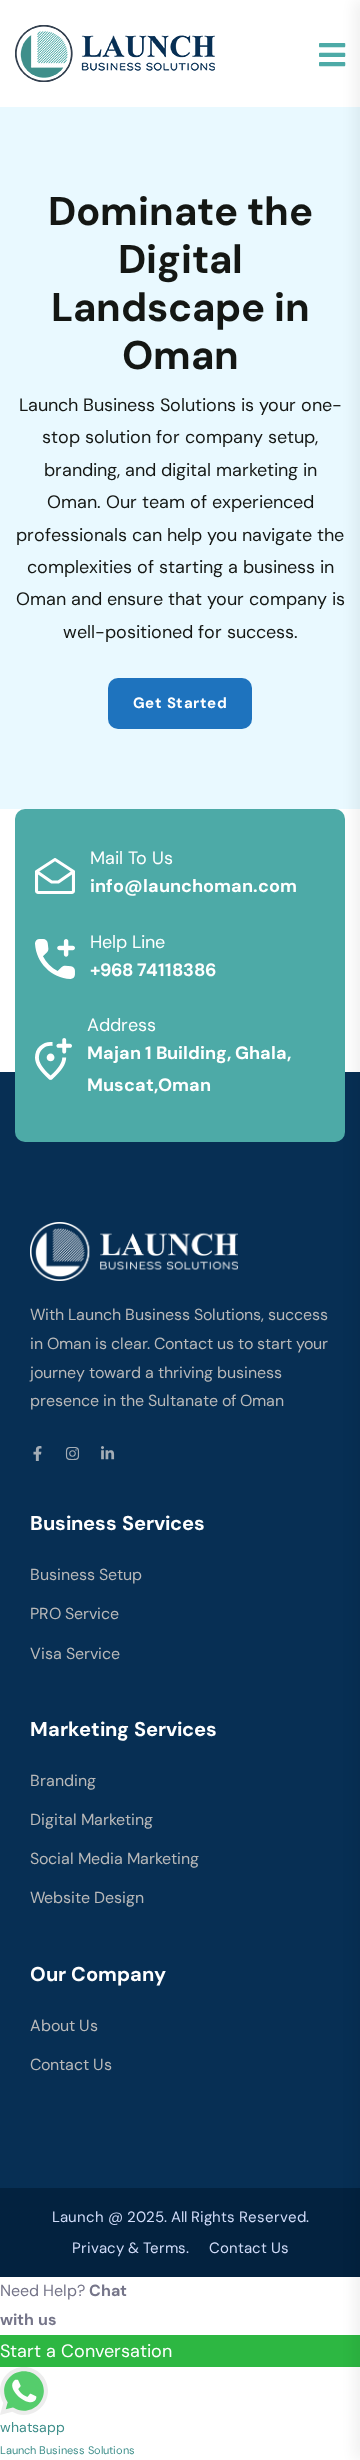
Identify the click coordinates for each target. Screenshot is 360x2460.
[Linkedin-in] (107, 1453)
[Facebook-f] (37, 1453)
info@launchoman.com (193, 886)
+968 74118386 (153, 970)
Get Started (180, 703)
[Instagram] (72, 1453)
